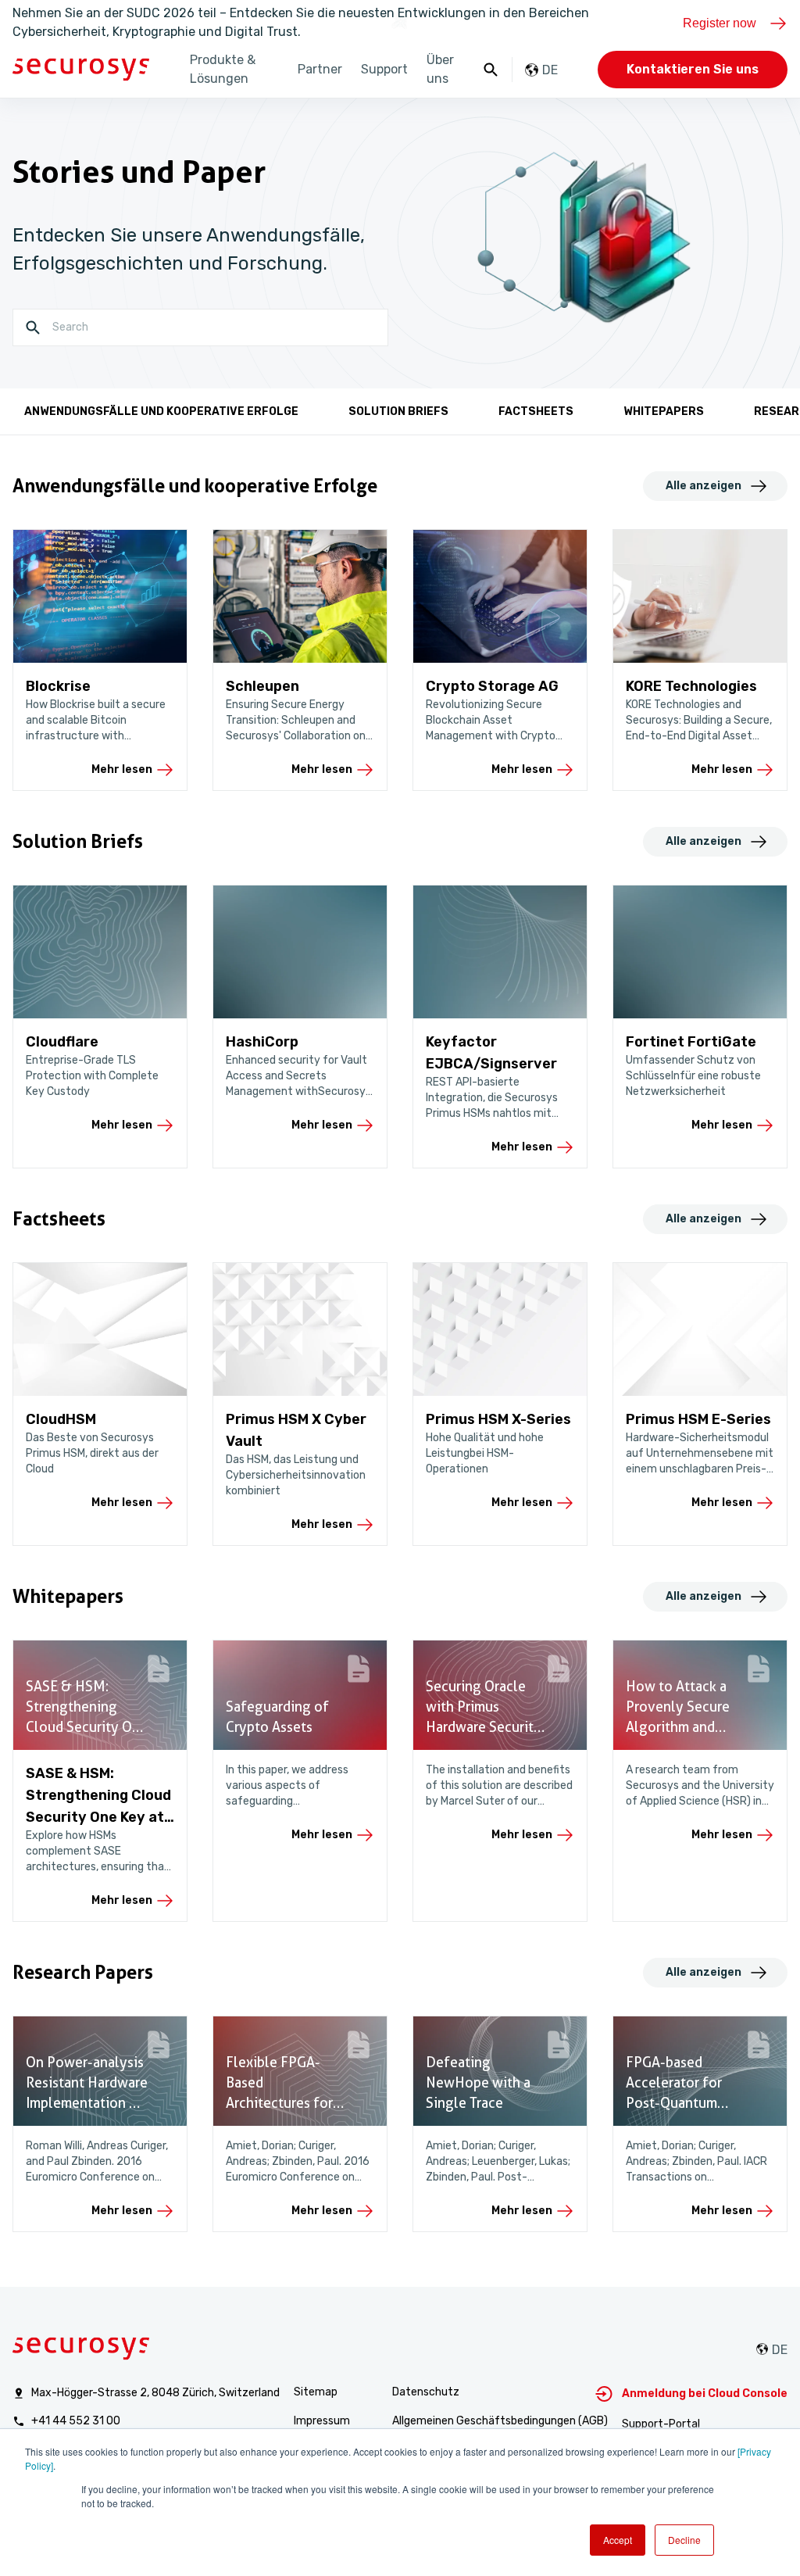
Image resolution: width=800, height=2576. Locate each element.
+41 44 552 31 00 (76, 2421)
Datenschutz (426, 2392)
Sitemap (316, 2392)
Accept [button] (618, 2540)
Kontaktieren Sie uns (693, 69)
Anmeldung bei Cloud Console (705, 2394)
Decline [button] (684, 2540)
